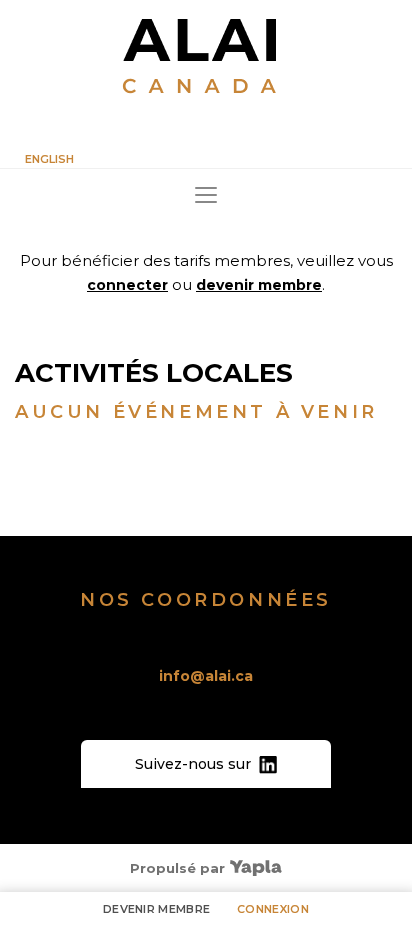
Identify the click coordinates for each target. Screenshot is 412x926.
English (49, 159)
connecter (127, 285)
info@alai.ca (206, 676)
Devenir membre (157, 909)
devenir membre (259, 285)
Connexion (273, 909)
